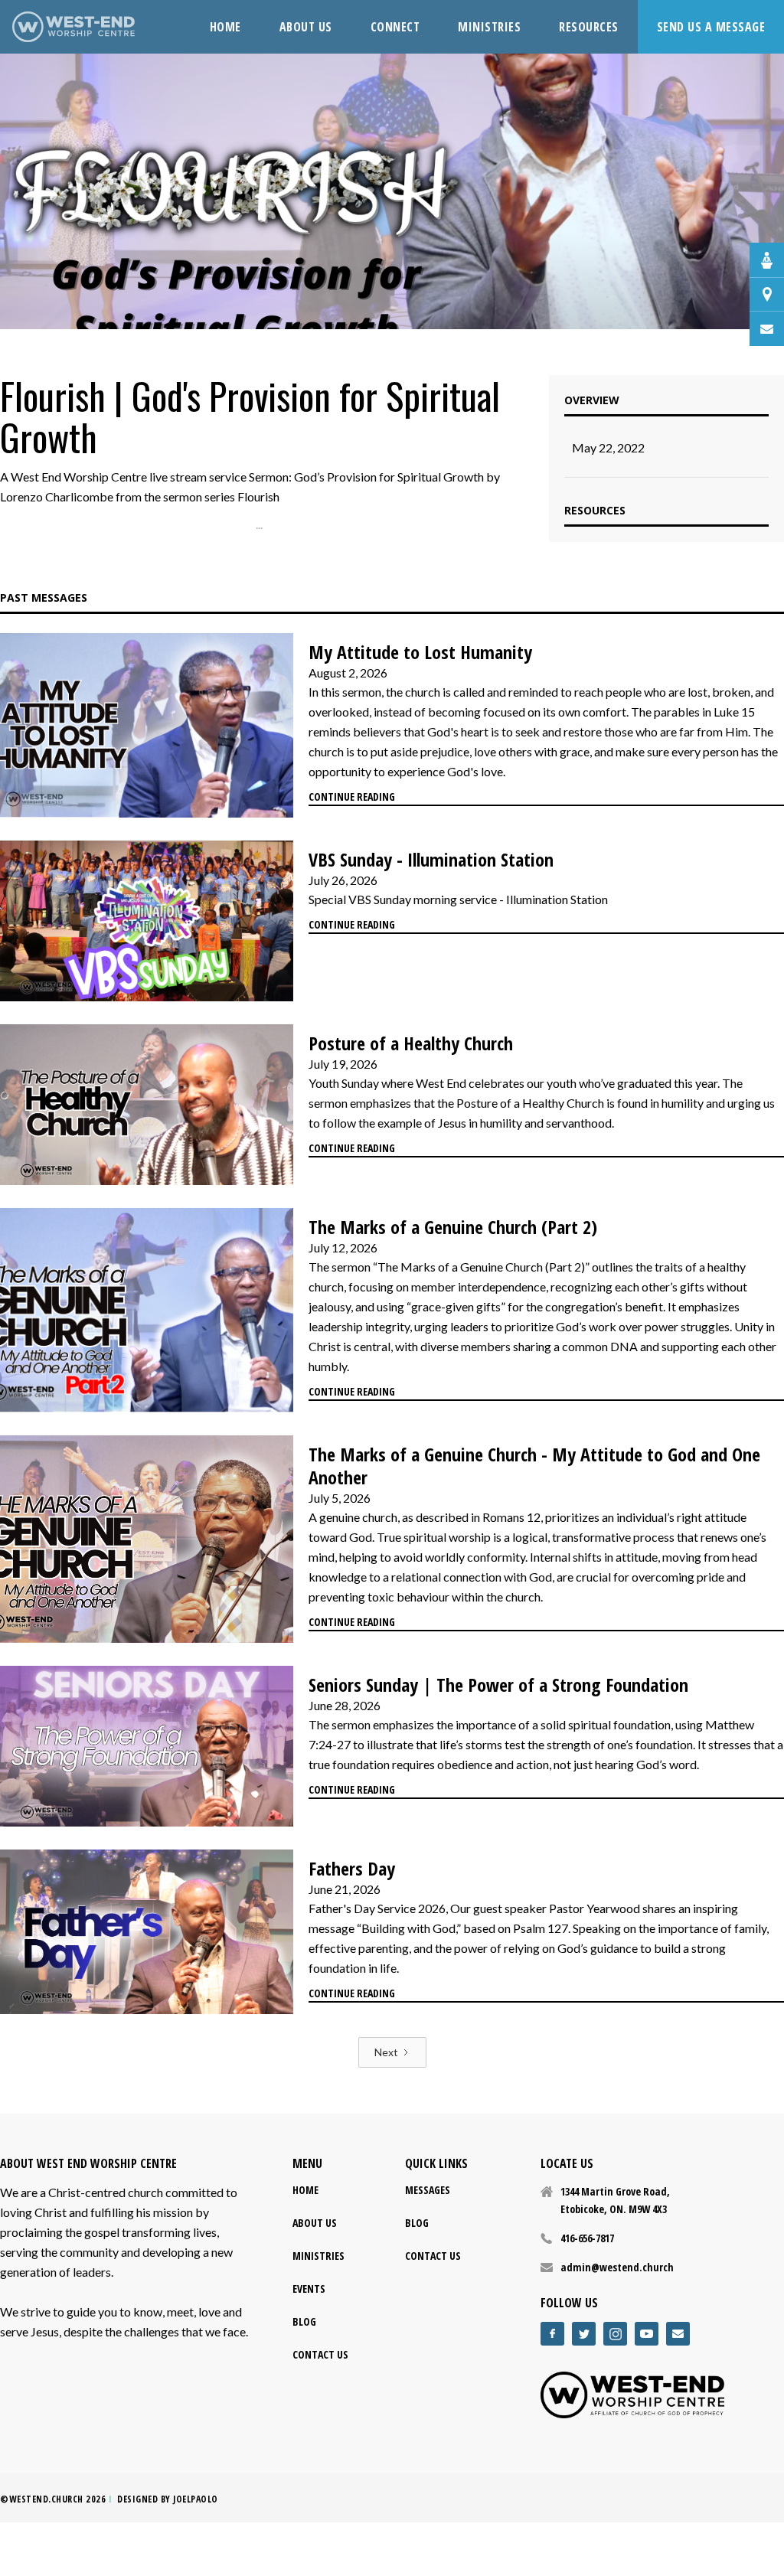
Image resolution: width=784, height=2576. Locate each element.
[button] (395, 27)
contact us (320, 2354)
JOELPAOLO (196, 2499)
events (309, 2289)
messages (428, 2190)
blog (304, 2321)
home (305, 2190)
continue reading (352, 797)
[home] (73, 27)
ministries (318, 2256)
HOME (225, 27)
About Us (315, 2223)
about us (306, 27)
